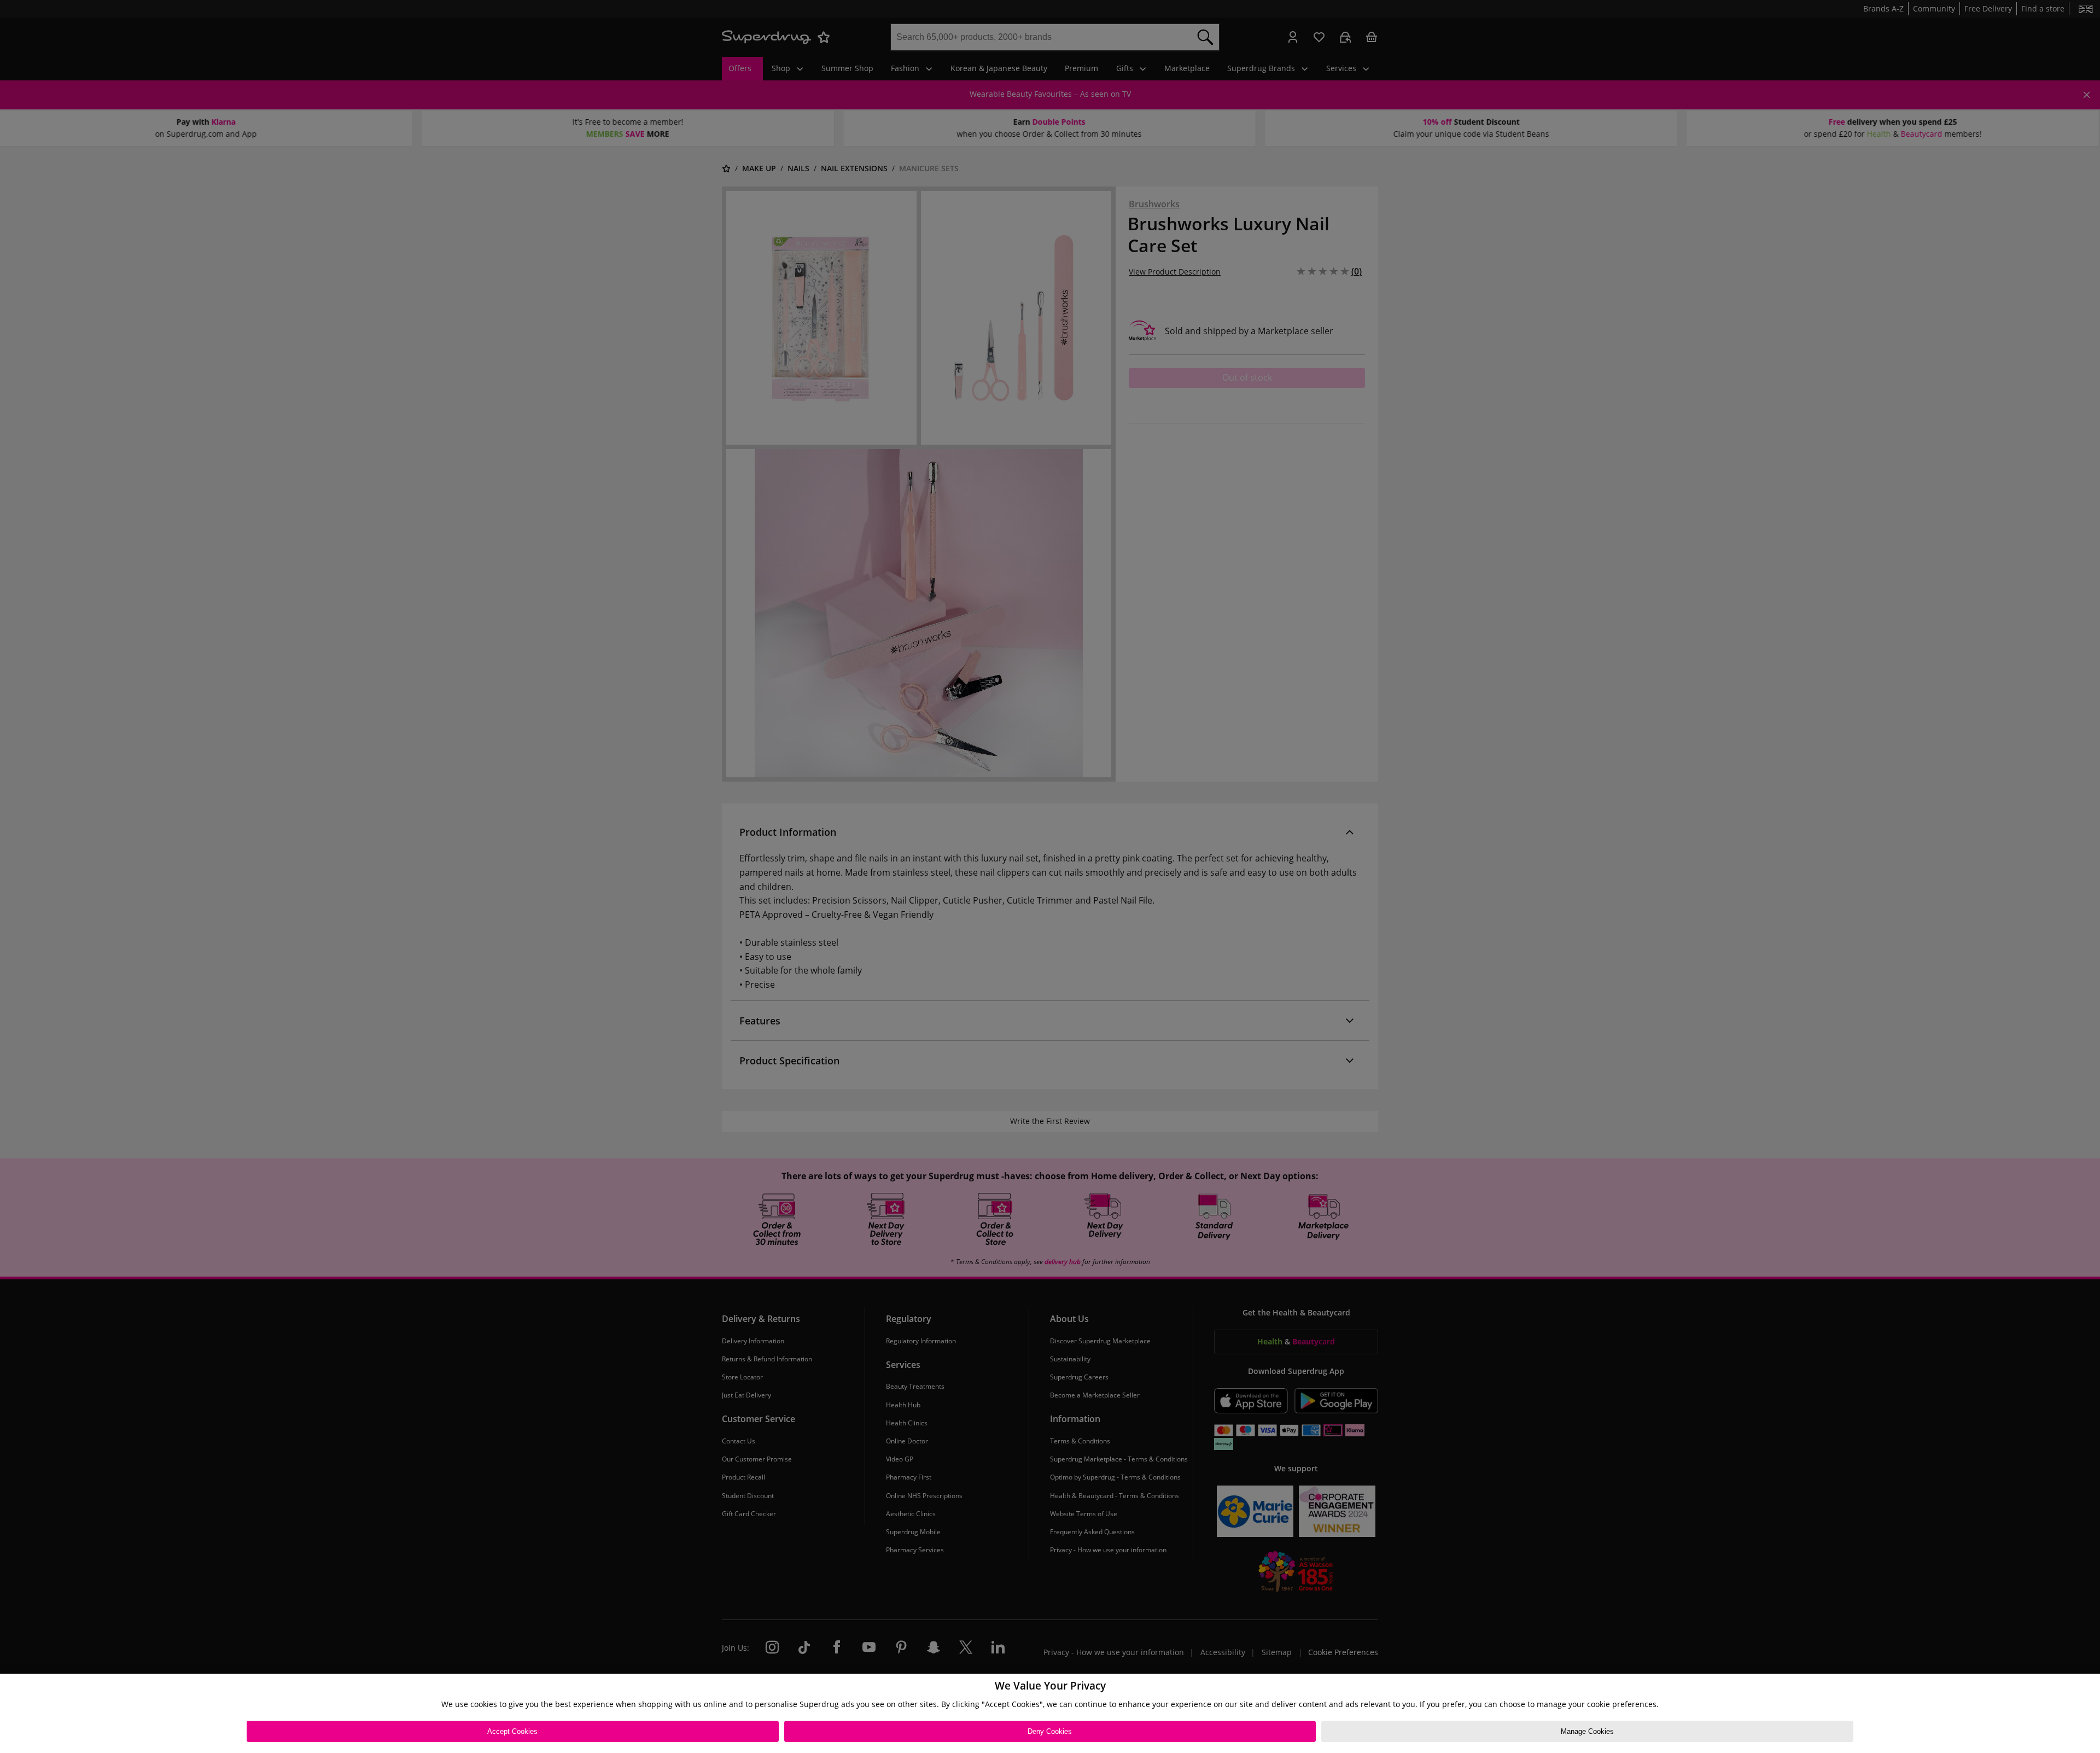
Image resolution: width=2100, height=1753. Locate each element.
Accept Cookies (512, 1731)
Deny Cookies (1050, 1731)
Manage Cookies (1587, 1731)
